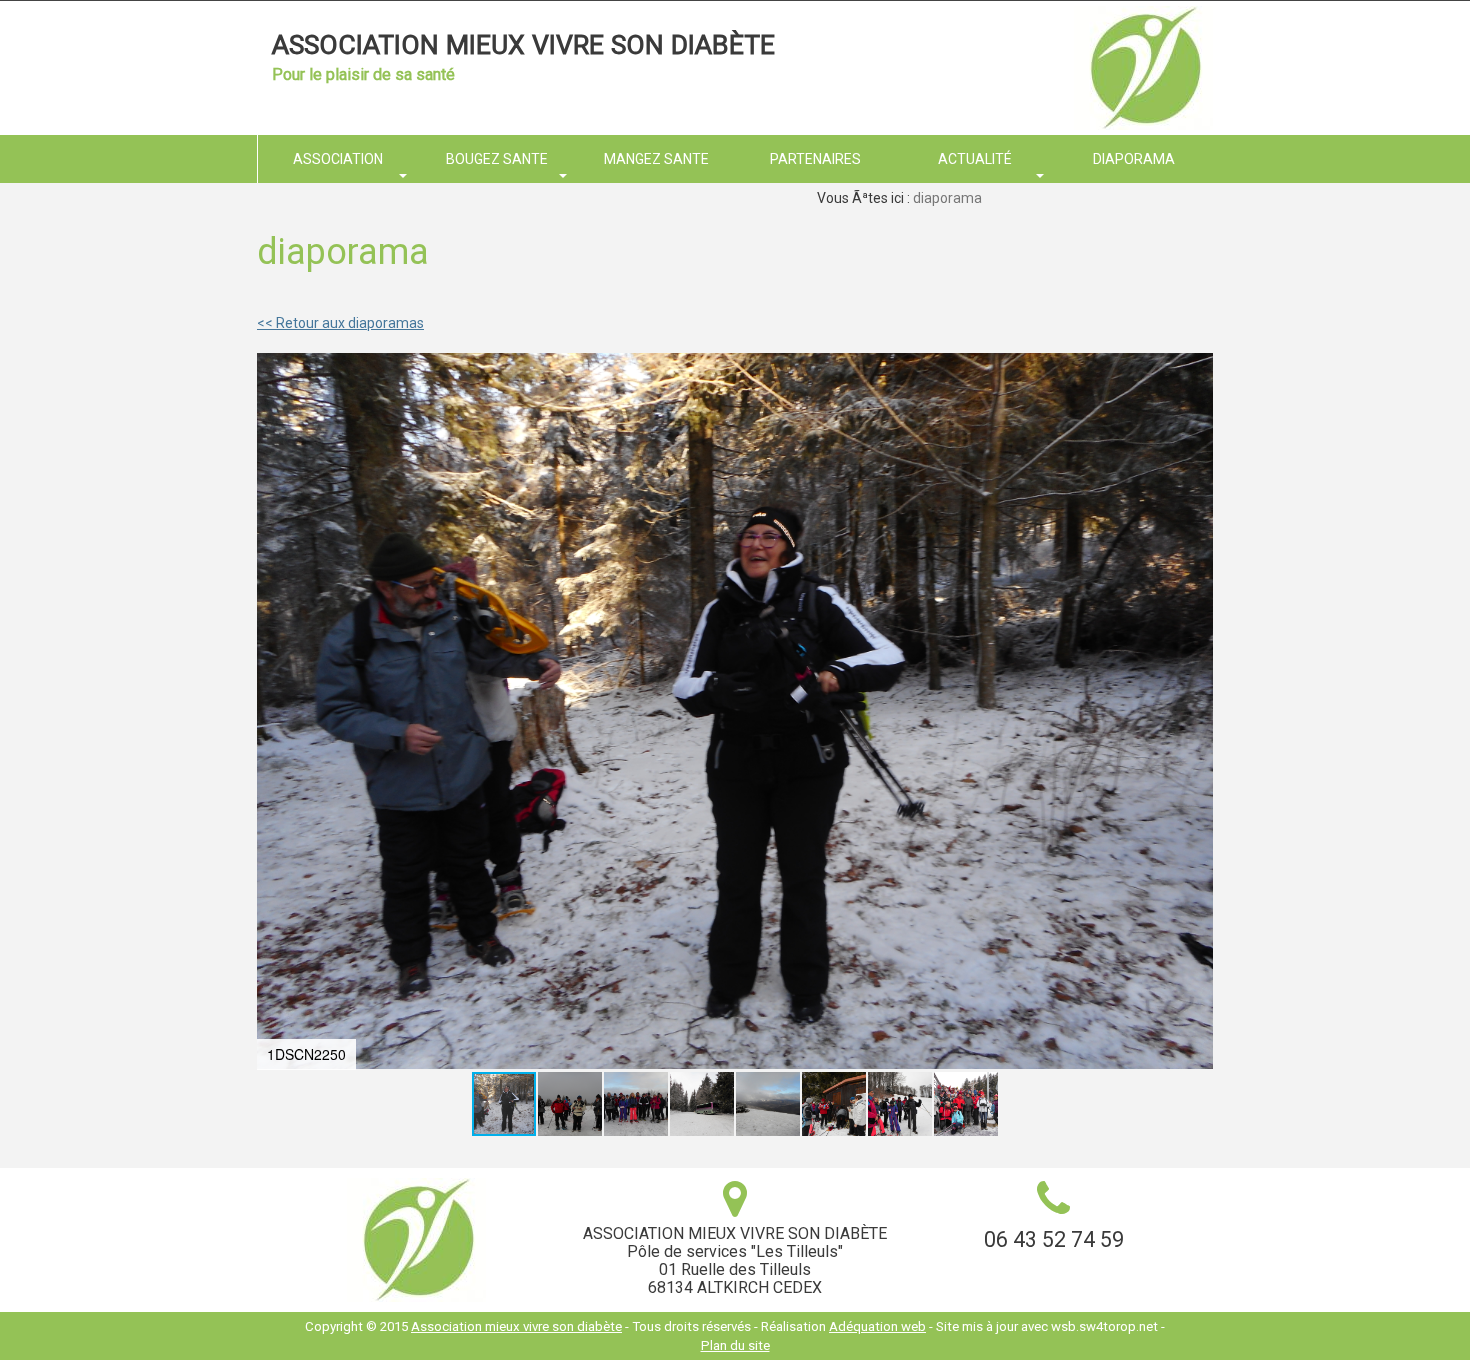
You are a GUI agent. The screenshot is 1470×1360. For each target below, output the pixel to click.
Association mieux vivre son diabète (523, 45)
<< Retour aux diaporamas (340, 323)
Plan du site (735, 1345)
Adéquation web (877, 1326)
